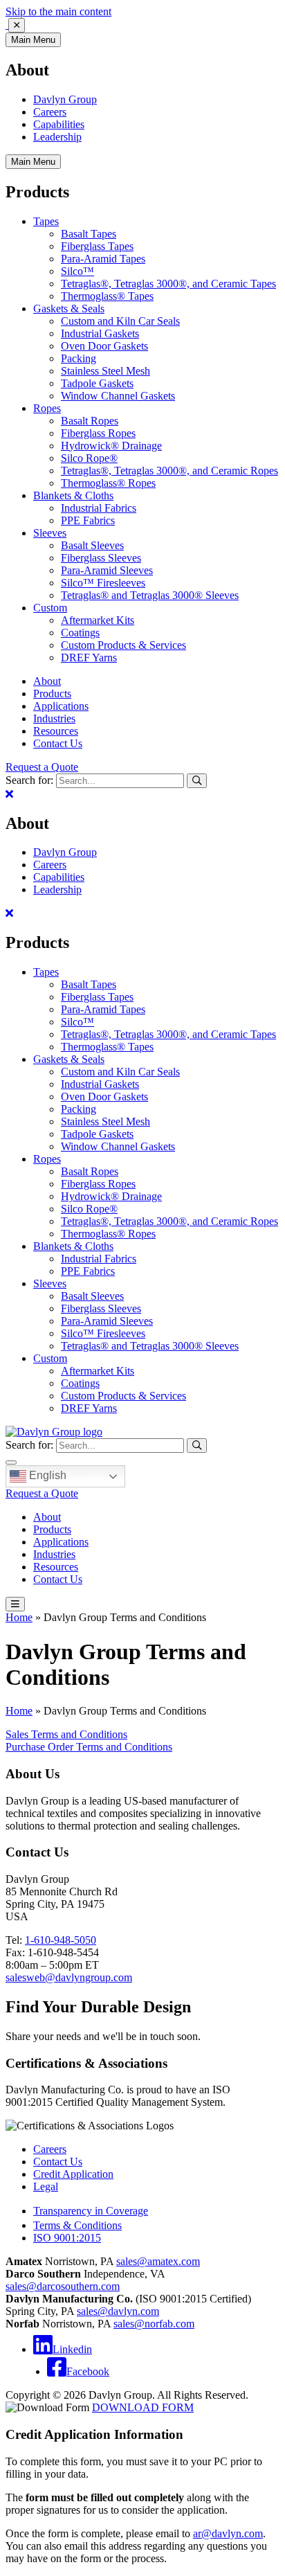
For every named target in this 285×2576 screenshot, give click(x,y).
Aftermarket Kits (98, 620)
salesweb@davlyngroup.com (69, 1977)
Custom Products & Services (123, 645)
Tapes (46, 221)
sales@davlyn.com (118, 2311)
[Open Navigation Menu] (15, 1604)
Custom (50, 608)
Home (19, 1617)
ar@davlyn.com (228, 2533)
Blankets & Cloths (73, 495)
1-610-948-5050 (61, 1940)
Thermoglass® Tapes (107, 296)
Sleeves (50, 533)
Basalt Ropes (90, 421)
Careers (50, 112)
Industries (54, 718)
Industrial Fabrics (99, 508)
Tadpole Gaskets (97, 383)
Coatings (80, 633)
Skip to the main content (58, 11)
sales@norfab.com (154, 2324)
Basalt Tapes (89, 234)
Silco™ (77, 271)
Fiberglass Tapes (97, 246)
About (47, 681)
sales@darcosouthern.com (63, 2286)
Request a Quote (42, 767)
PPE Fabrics (88, 520)
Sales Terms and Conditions (66, 1734)
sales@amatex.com (158, 2261)
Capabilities (59, 124)
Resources (56, 731)
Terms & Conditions (77, 2225)
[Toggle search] (11, 1463)
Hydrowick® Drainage (111, 446)
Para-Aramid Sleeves (107, 570)
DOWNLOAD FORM (143, 2407)
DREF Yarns (89, 658)
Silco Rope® (89, 458)
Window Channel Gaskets (118, 396)
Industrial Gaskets (100, 333)
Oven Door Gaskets (104, 346)
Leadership (57, 137)
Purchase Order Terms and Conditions (89, 1747)
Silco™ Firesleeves (103, 583)
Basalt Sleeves (92, 545)
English (46, 1475)
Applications (61, 706)
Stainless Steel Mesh (105, 371)
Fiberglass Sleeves (101, 558)
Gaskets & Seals (69, 308)
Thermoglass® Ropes (108, 483)
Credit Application (73, 2174)
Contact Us (58, 743)
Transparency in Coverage (91, 2211)
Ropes (47, 408)
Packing (79, 358)
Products (52, 694)
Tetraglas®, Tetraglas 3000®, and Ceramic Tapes (168, 284)
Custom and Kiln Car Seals (120, 321)
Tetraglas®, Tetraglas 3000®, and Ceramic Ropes (169, 471)
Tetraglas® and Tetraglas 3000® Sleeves (150, 595)
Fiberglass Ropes (98, 433)
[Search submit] (197, 781)
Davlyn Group (65, 99)
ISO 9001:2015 (67, 2238)
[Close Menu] (9, 794)
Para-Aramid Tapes (103, 259)
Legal (46, 2186)
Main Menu (33, 40)
